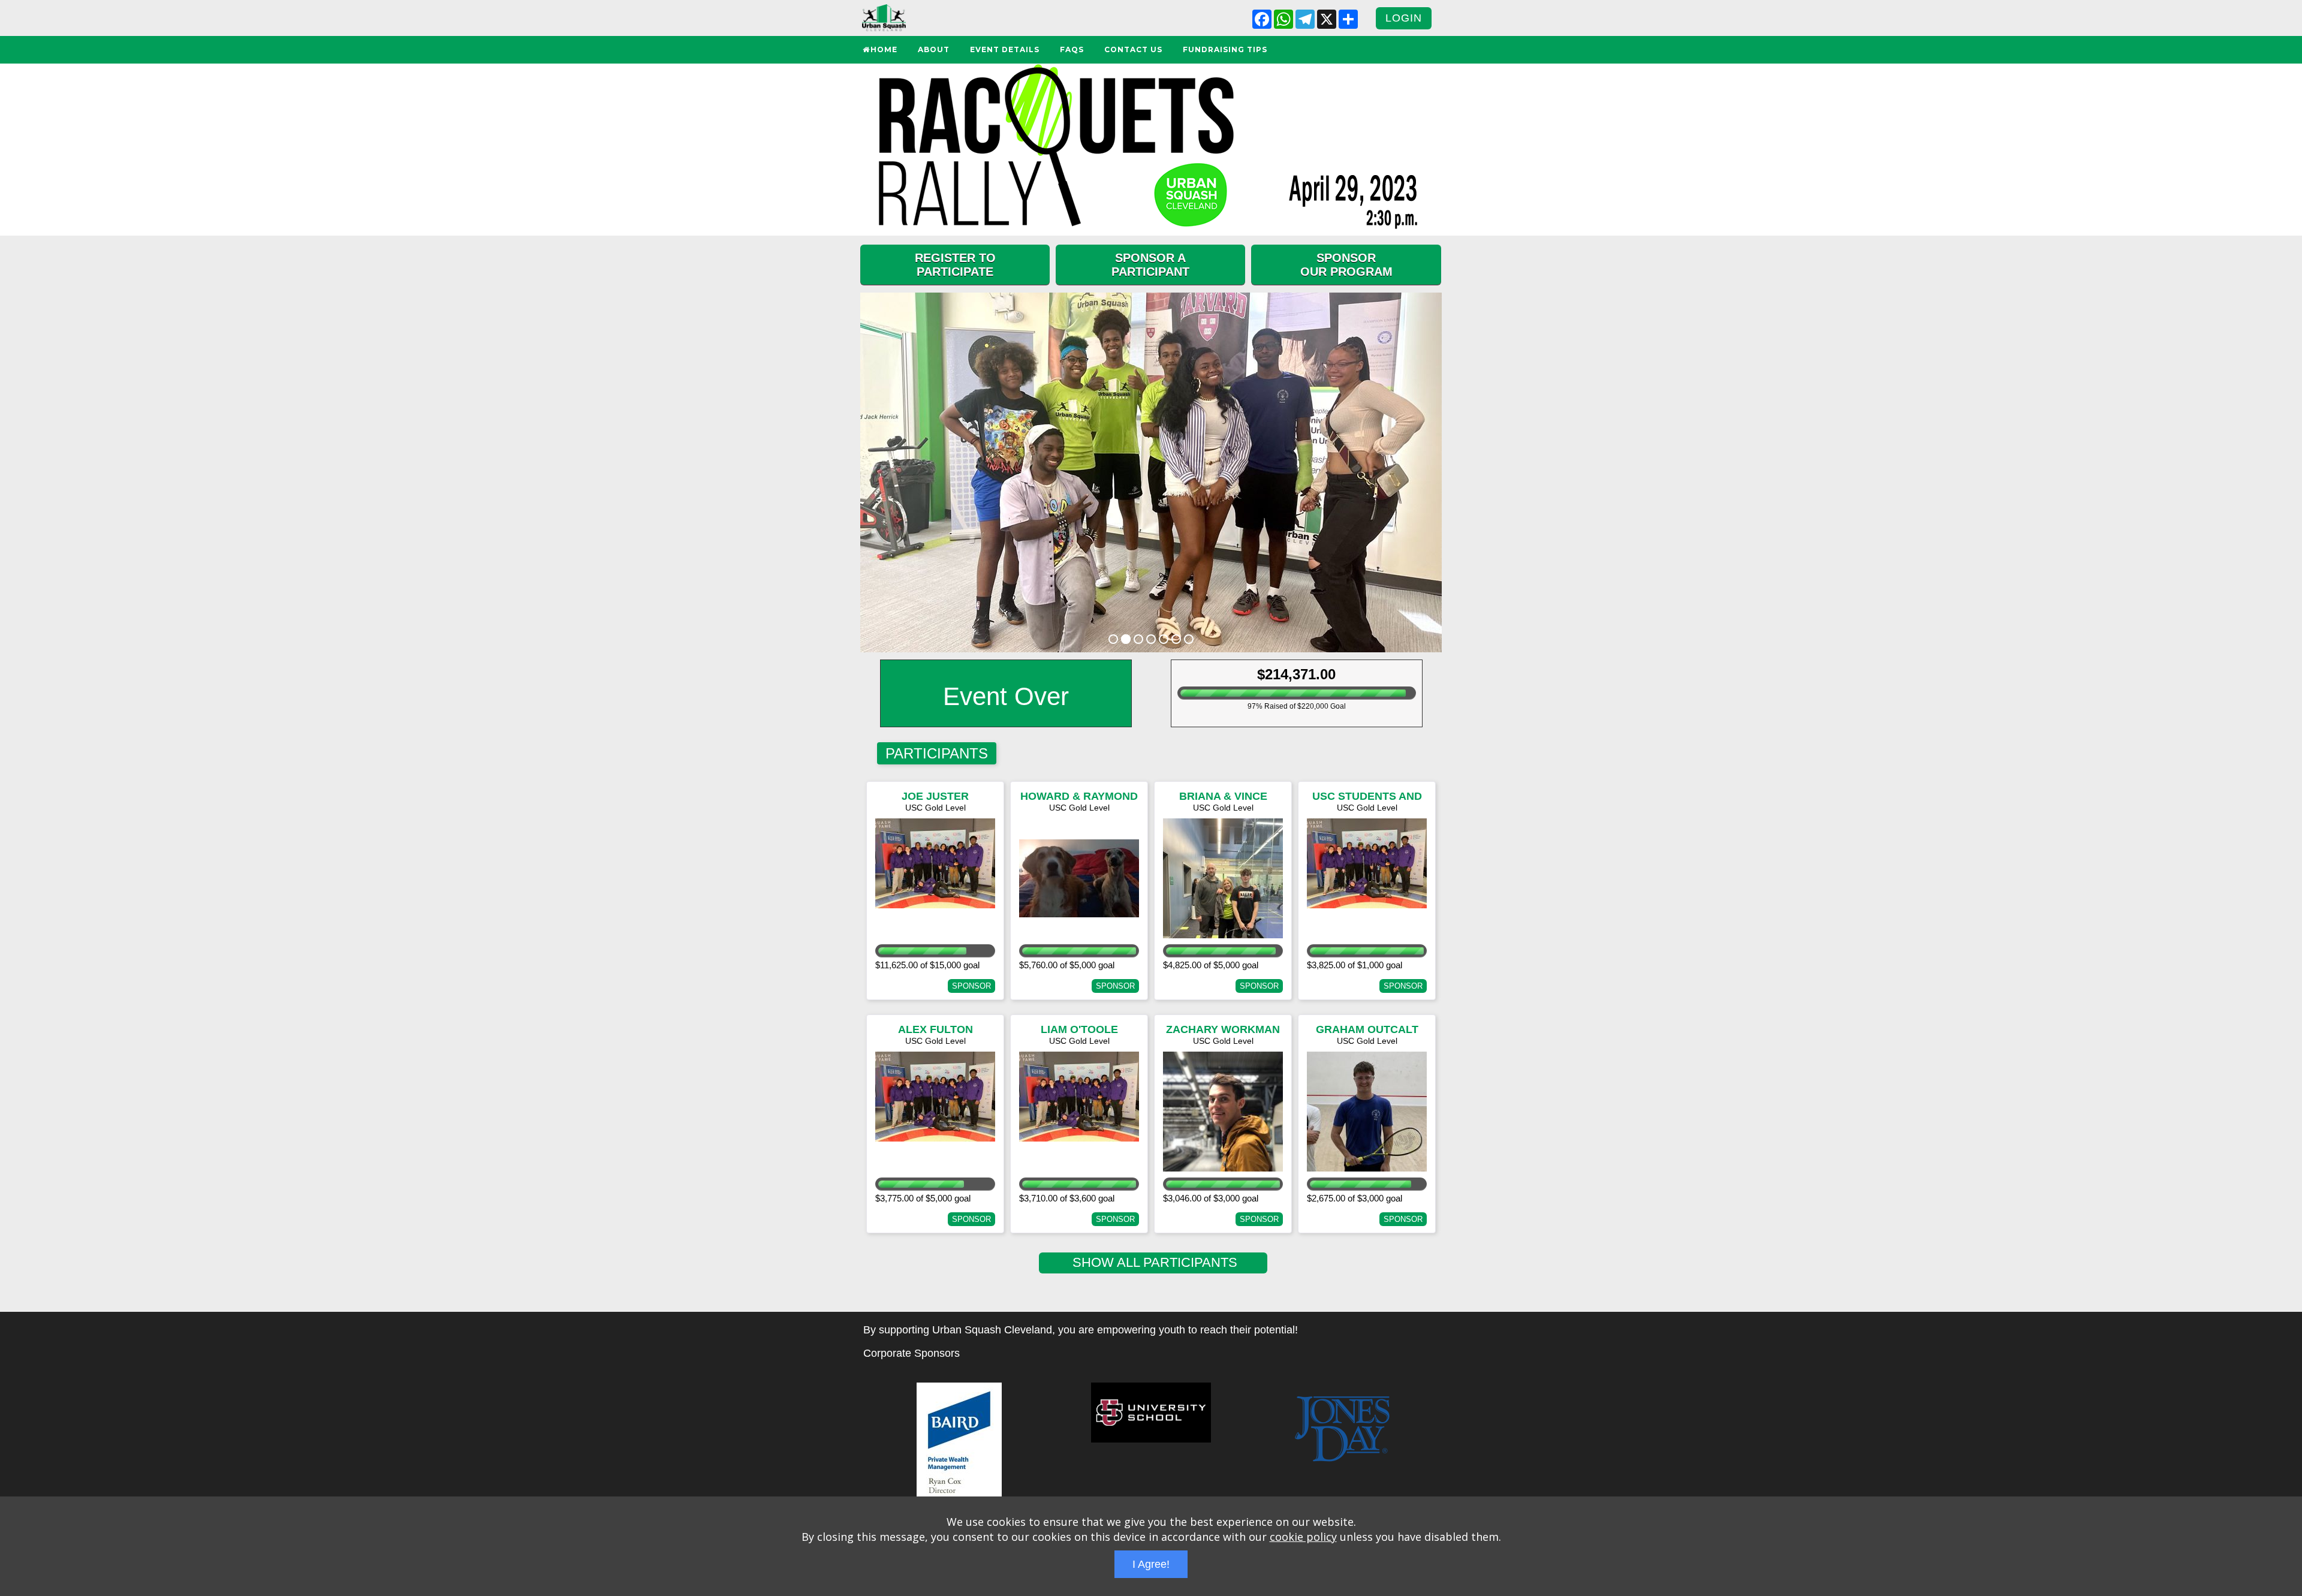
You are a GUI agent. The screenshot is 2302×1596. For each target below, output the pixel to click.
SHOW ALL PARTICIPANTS (1153, 1262)
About (934, 49)
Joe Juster (935, 796)
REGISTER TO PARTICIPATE (955, 265)
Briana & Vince (1223, 796)
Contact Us (1133, 49)
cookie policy (1303, 1537)
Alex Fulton (935, 1029)
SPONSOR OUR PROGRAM (1346, 265)
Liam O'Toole (1079, 1029)
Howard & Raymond (1079, 796)
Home (884, 49)
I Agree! (1151, 1564)
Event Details (1005, 49)
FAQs (1072, 49)
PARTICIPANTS (937, 753)
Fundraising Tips (1225, 49)
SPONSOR (971, 986)
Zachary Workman (1223, 1029)
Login (1404, 18)
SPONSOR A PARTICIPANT (1150, 265)
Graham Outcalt (1367, 1029)
